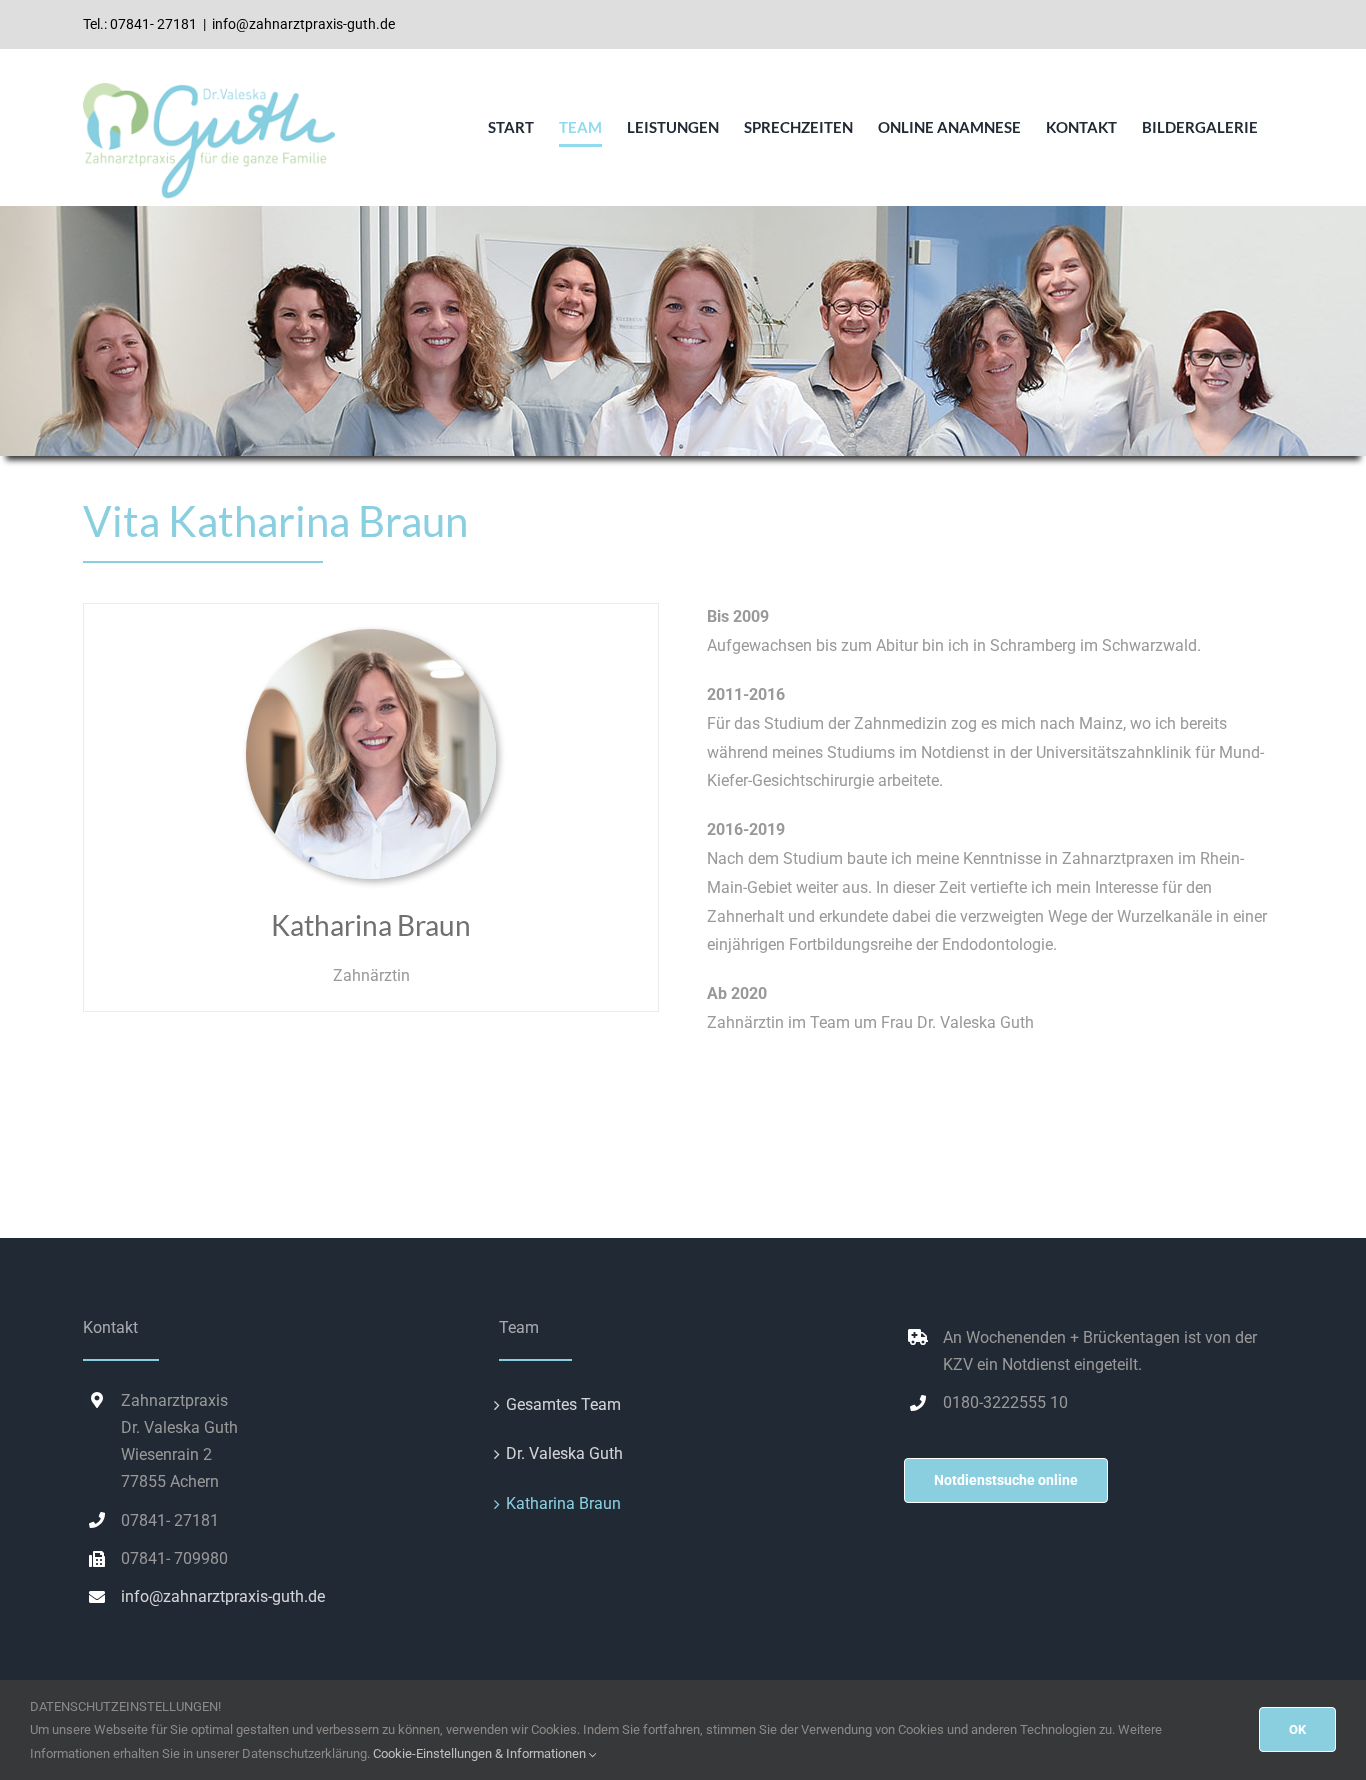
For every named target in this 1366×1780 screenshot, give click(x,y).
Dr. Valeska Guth (564, 1453)
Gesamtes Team (563, 1404)
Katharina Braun (563, 1503)
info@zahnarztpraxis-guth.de (303, 24)
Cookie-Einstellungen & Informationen (481, 1753)
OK (1297, 1729)
